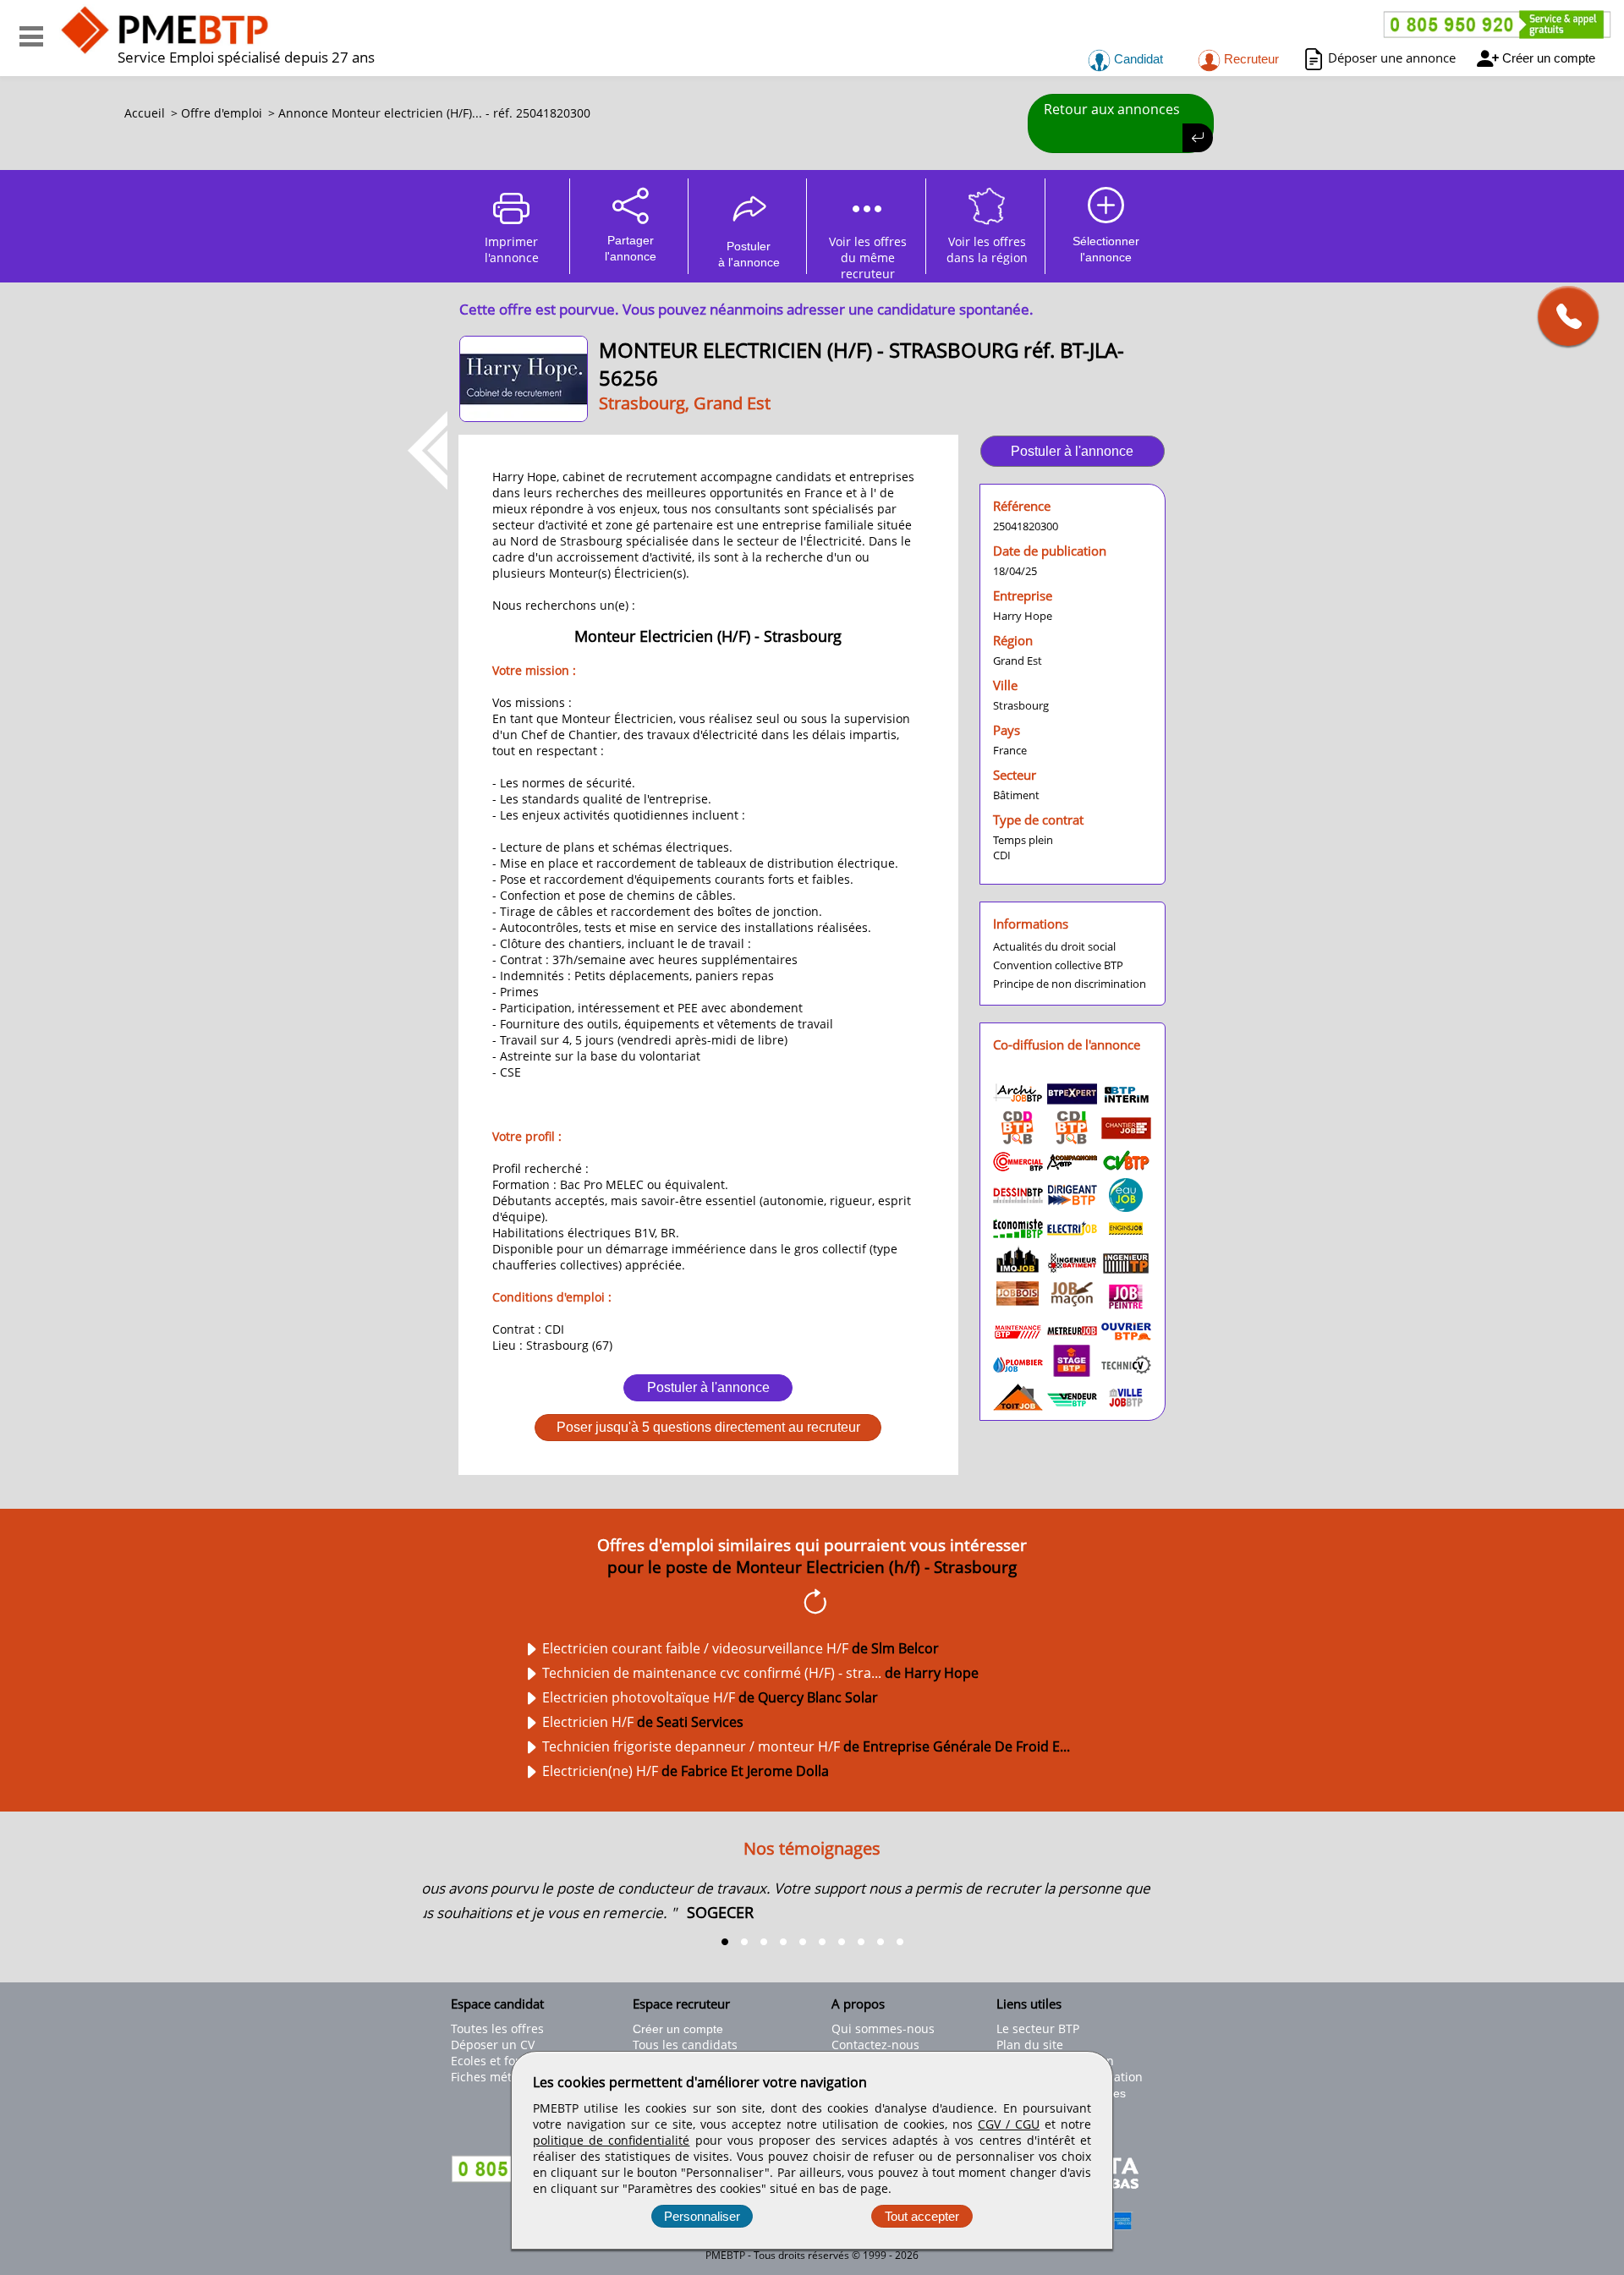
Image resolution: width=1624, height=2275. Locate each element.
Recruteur (1250, 59)
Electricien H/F (643, 1722)
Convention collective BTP (1058, 965)
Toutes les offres (497, 2028)
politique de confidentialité (611, 2140)
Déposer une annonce (1392, 58)
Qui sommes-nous (883, 2028)
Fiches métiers (492, 2077)
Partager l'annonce (631, 248)
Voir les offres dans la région (987, 249)
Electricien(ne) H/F (686, 1771)
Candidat (1137, 59)
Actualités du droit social (1054, 946)
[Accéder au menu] (31, 36)
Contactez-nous (875, 2045)
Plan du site (1030, 2045)
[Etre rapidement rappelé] (1562, 316)
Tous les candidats (685, 2045)
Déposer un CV (493, 2045)
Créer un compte (1549, 58)
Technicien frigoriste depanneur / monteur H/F (806, 1746)
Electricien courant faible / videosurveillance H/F (741, 1648)
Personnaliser (702, 2216)
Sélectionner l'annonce (1106, 249)
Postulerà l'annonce (749, 254)
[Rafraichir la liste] (812, 1604)
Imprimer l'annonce (512, 249)
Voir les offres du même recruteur (868, 254)
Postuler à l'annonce (708, 1387)
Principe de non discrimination (1070, 984)
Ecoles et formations (508, 2061)
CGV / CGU (1009, 2124)
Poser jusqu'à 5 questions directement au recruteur (708, 1427)
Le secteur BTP (1038, 2028)
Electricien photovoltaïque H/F (710, 1697)
